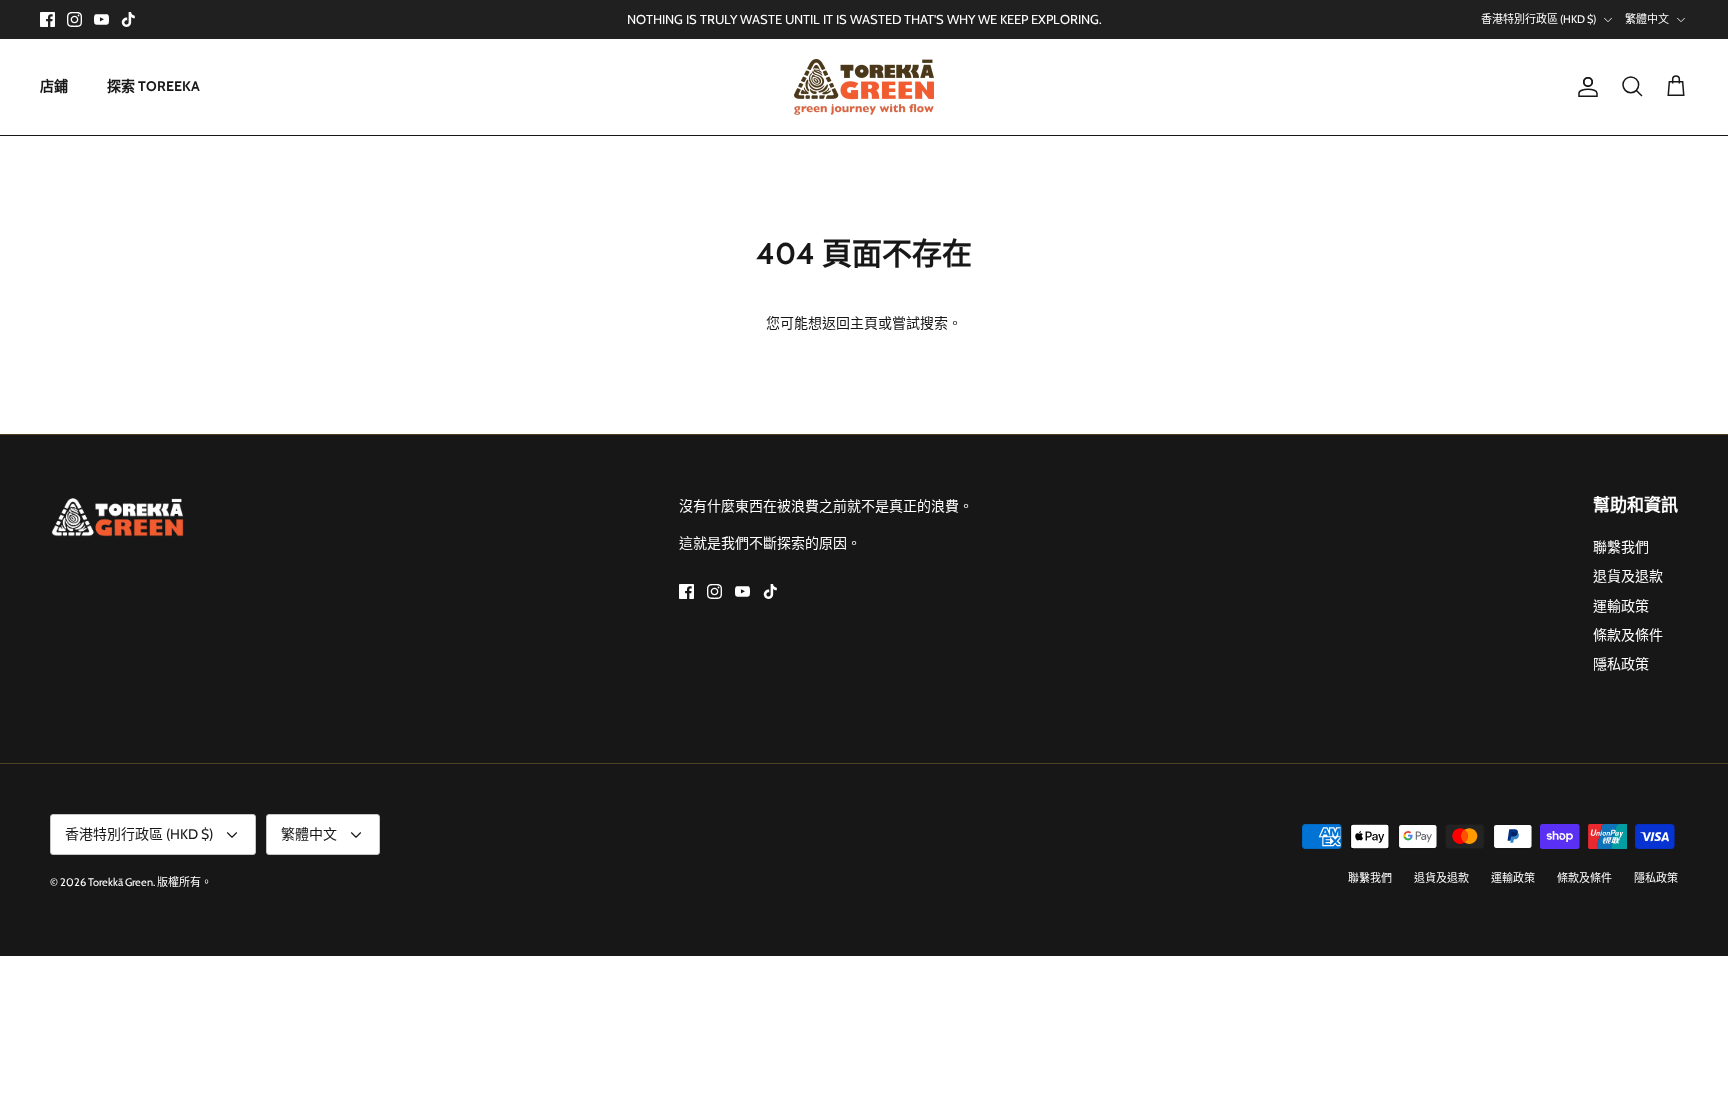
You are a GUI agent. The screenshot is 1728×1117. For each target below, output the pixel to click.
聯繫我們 (1621, 547)
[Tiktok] (128, 19)
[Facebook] (47, 19)
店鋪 (54, 86)
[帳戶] (1584, 87)
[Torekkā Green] (864, 87)
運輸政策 (1621, 606)
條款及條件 (1628, 635)
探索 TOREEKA (153, 86)
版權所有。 (184, 882)
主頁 (864, 323)
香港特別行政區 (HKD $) (1538, 19)
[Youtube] (101, 19)
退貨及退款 (1628, 576)
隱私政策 (1621, 664)
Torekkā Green (120, 882)
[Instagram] (74, 19)
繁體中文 (1647, 19)
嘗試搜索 (920, 323)
